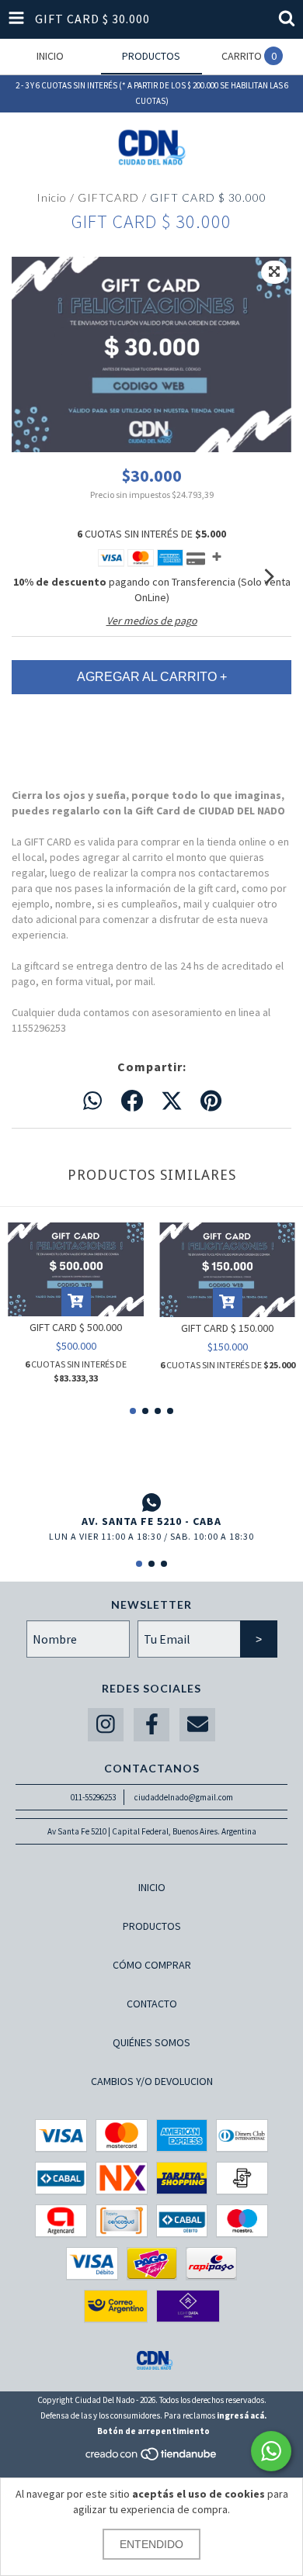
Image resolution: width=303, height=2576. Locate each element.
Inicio (52, 197)
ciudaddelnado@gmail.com (184, 1797)
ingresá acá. (242, 2415)
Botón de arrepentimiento (153, 2431)
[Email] (197, 1725)
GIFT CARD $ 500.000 (76, 1327)
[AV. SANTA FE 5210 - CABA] (151, 1502)
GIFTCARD (108, 197)
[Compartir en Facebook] (132, 1101)
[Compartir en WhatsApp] (92, 1101)
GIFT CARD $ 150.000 (227, 1328)
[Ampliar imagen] (274, 272)
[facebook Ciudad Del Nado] (151, 1725)
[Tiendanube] (152, 2458)
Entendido (151, 2544)
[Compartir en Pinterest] (211, 1101)
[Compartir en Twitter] (172, 1101)
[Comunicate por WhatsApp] (271, 2451)
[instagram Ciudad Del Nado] (106, 1725)
